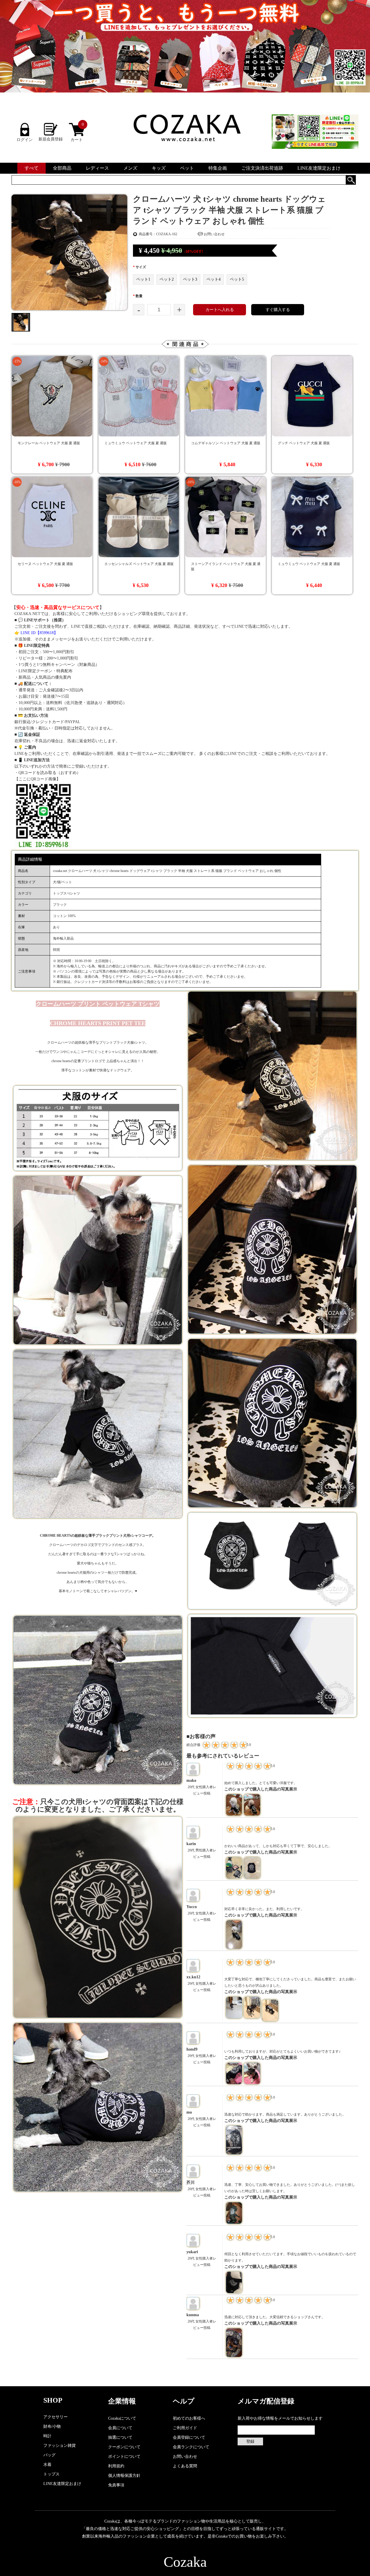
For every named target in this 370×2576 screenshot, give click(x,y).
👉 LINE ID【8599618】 (36, 633)
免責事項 (116, 2485)
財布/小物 (52, 2426)
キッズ (159, 168)
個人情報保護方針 (124, 2476)
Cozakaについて (122, 2418)
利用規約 (116, 2466)
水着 (47, 2465)
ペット (187, 168)
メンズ (130, 168)
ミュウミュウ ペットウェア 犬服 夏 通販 (136, 443)
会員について (120, 2428)
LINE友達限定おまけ (319, 168)
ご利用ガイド (185, 2428)
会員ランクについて (191, 2447)
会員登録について (189, 2437)
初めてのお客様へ (189, 2418)
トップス (51, 2474)
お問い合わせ (214, 234)
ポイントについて (124, 2456)
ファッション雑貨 (60, 2446)
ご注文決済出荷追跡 (262, 168)
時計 (47, 2436)
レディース (97, 168)
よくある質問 (185, 2466)
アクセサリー (55, 2417)
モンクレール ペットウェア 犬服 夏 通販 (49, 443)
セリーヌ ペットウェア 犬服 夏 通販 (45, 564)
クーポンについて (124, 2447)
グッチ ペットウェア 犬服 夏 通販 (304, 443)
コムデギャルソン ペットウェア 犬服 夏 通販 (226, 443)
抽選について (120, 2437)
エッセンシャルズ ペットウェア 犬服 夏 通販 (139, 564)
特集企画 (218, 168)
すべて (32, 168)
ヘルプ (184, 2401)
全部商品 (62, 168)
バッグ (49, 2455)
